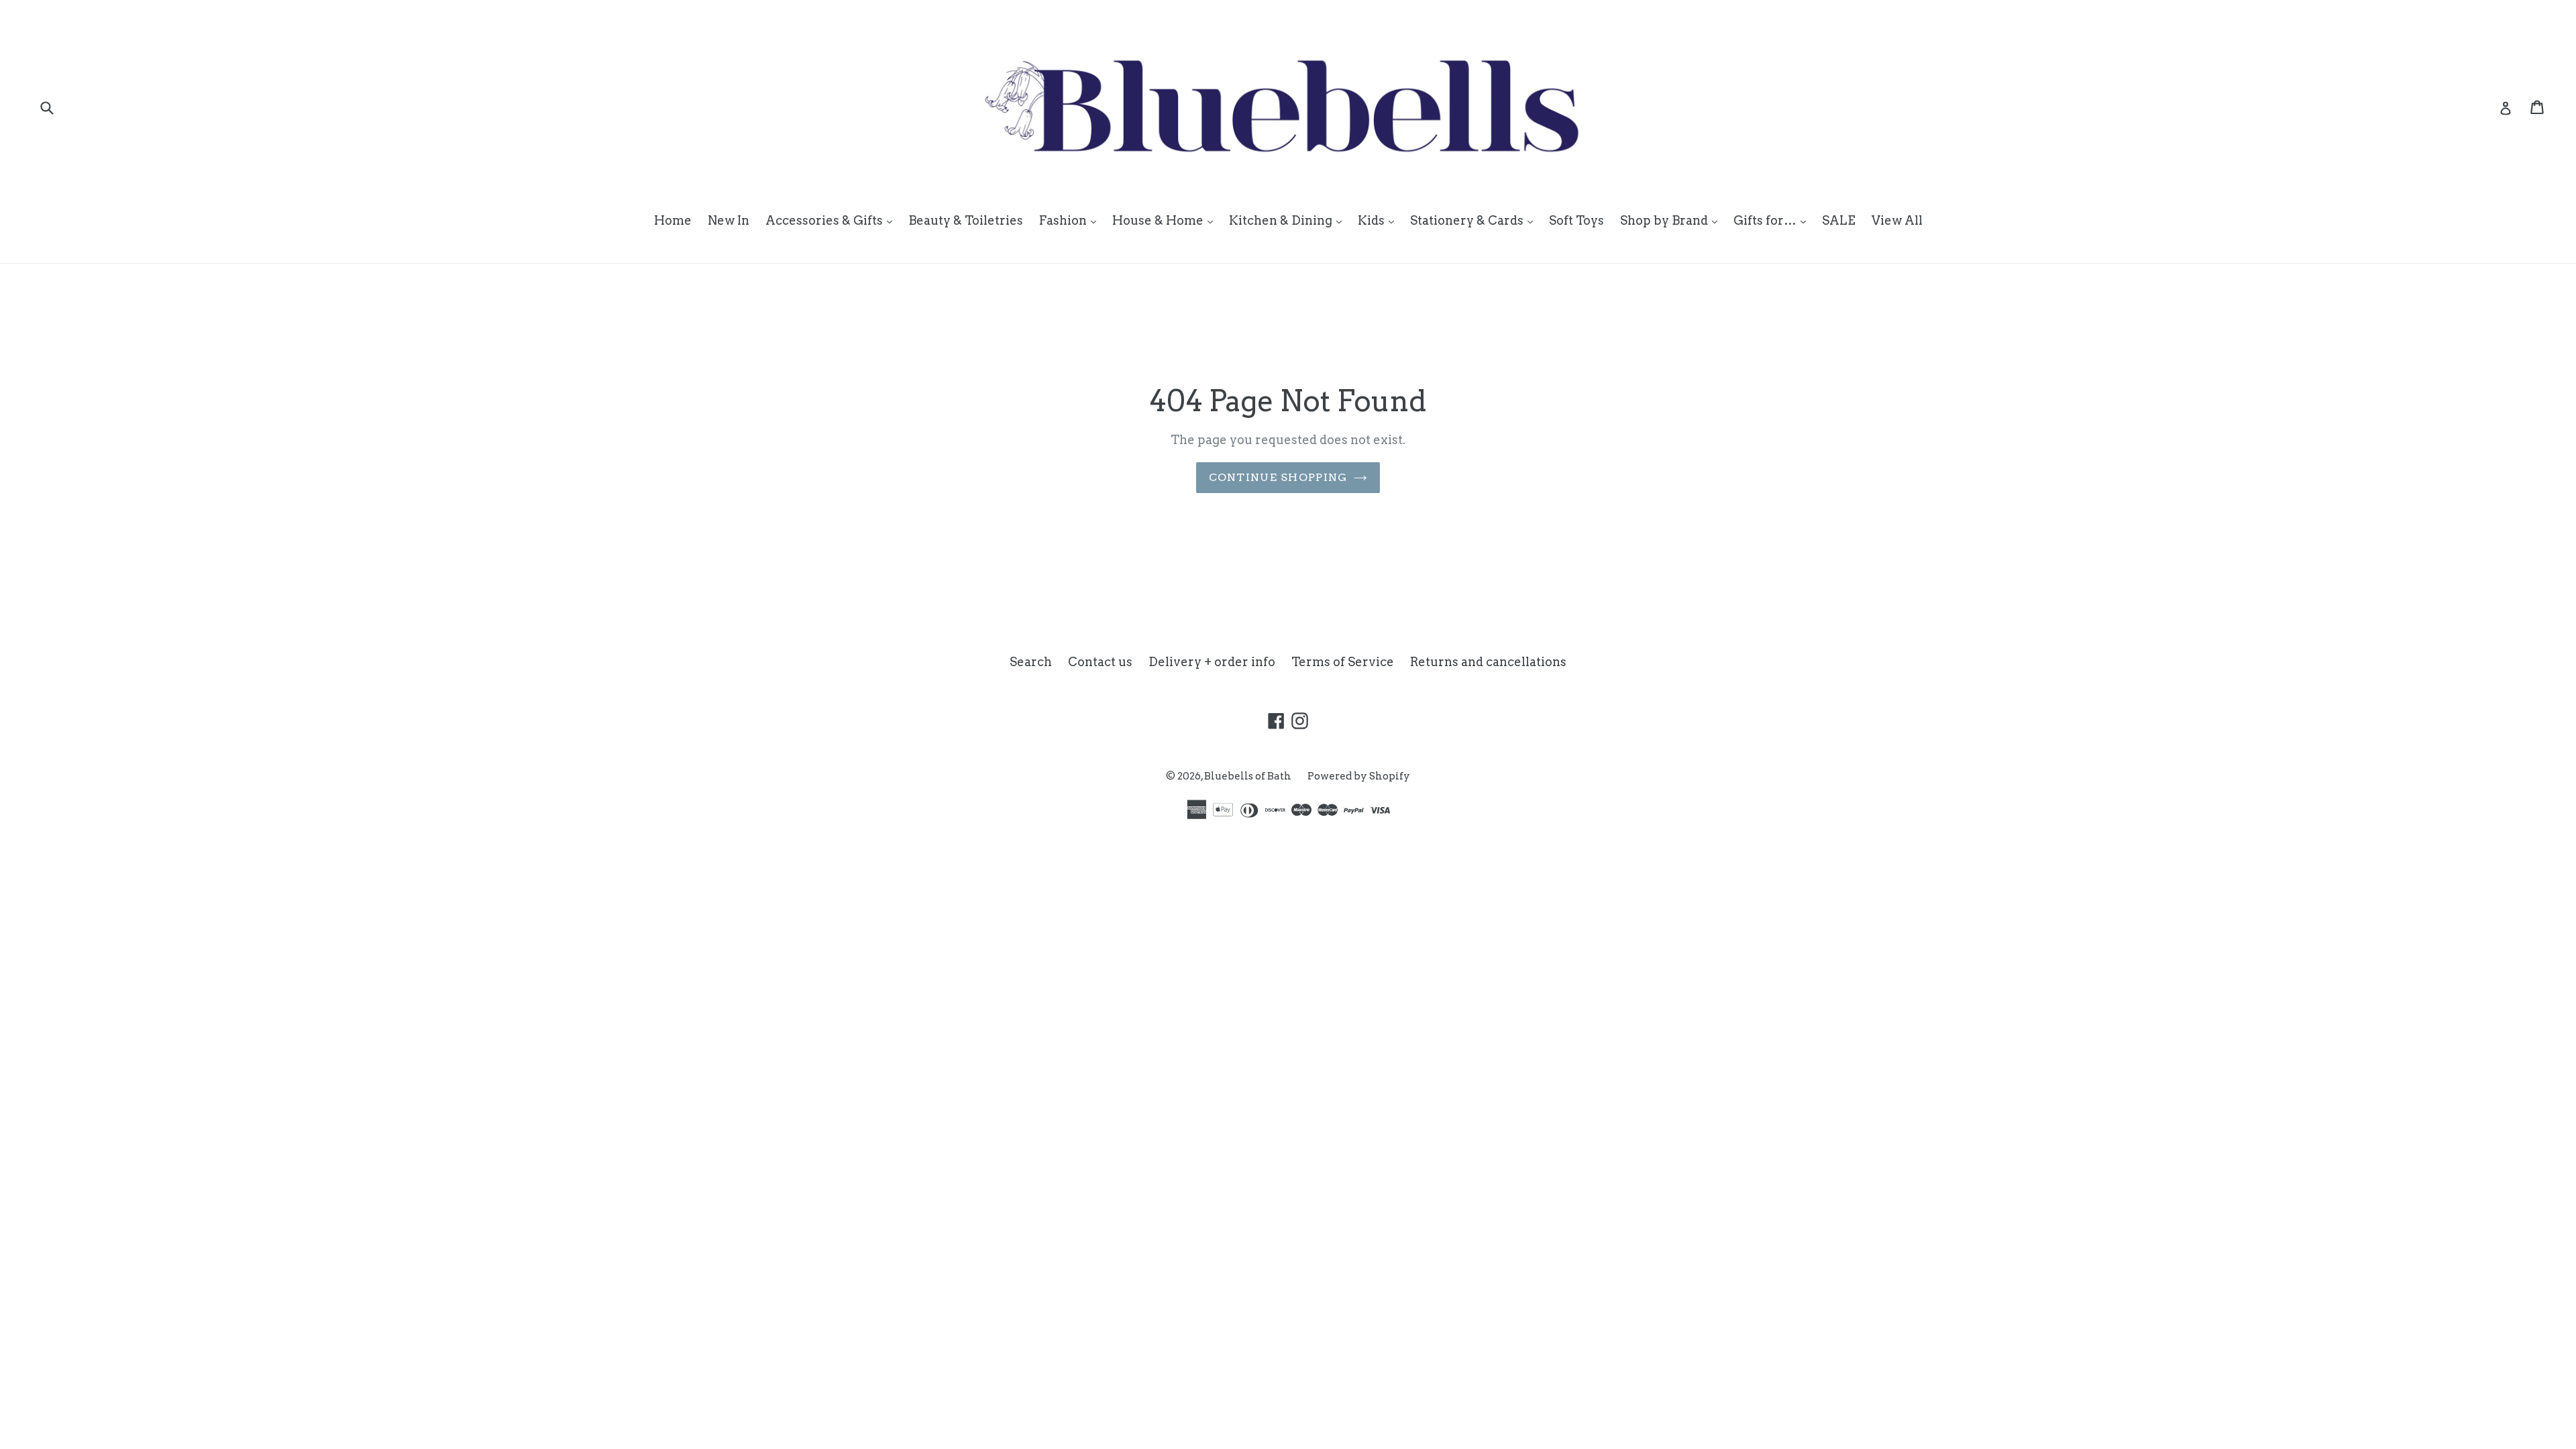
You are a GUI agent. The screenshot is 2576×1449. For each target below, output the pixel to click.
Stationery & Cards (1475, 220)
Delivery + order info (1212, 662)
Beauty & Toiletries (966, 220)
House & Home (1166, 220)
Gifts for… (1773, 220)
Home (673, 220)
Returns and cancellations (1488, 662)
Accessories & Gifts (832, 220)
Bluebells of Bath (1248, 776)
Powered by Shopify (1359, 776)
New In (729, 220)
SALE (1839, 220)
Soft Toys (1576, 220)
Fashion (1071, 220)
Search (1031, 662)
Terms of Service (1343, 662)
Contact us (1100, 662)
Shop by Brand (1672, 220)
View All (1897, 220)
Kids (1379, 220)
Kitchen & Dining (1289, 220)
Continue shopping (1278, 477)
